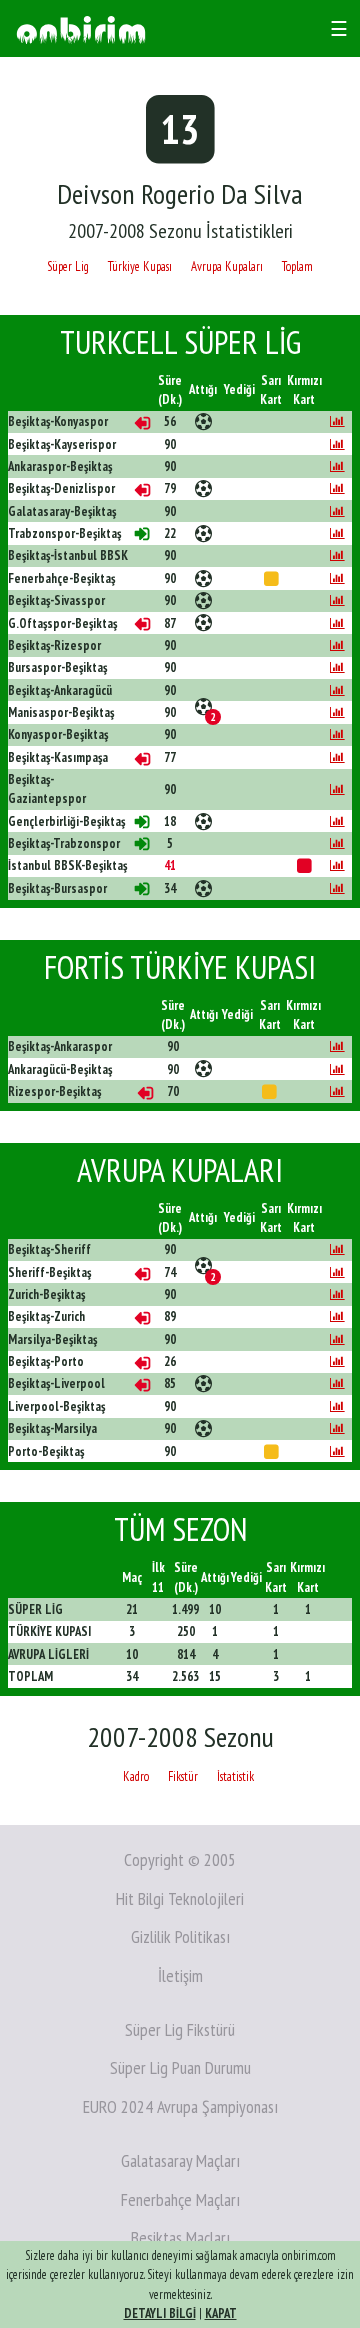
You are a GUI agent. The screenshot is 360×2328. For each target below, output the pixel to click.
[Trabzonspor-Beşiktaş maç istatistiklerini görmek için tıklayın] (337, 533)
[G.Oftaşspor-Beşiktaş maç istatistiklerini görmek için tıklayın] (337, 623)
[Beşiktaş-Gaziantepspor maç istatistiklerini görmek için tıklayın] (337, 789)
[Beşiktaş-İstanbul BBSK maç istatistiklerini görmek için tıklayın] (337, 555)
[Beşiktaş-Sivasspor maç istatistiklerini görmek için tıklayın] (337, 600)
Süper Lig (68, 266)
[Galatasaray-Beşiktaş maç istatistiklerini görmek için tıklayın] (337, 511)
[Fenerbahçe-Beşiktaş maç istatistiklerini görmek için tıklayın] (337, 578)
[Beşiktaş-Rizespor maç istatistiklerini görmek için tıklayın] (337, 645)
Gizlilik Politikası (180, 1936)
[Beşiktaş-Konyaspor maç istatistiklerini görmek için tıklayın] (337, 421)
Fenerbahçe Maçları (180, 2199)
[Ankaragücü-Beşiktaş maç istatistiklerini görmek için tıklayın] (337, 1069)
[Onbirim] (81, 28)
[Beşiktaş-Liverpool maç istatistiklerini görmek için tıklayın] (337, 1383)
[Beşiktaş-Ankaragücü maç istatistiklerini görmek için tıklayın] (337, 690)
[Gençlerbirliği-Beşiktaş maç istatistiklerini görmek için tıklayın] (337, 821)
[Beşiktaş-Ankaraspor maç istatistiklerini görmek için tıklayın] (337, 1046)
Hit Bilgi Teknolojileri (180, 1898)
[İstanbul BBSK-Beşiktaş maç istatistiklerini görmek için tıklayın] (337, 865)
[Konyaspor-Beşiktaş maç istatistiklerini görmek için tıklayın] (337, 734)
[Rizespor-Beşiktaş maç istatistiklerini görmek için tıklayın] (337, 1091)
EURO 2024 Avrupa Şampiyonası (180, 2106)
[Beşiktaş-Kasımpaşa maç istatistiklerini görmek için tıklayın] (337, 757)
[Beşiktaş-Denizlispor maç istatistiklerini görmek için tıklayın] (337, 488)
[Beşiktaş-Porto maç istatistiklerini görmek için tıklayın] (337, 1361)
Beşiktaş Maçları (180, 2237)
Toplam (297, 266)
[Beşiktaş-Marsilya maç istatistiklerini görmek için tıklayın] (337, 1428)
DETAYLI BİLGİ (160, 2313)
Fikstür (183, 1776)
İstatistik (235, 1776)
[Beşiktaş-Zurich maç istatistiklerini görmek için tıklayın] (337, 1316)
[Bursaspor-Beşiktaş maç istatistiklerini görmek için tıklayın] (337, 667)
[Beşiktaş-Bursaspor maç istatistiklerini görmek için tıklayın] (337, 888)
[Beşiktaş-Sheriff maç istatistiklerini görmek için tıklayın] (337, 1249)
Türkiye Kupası (140, 266)
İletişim (180, 1975)
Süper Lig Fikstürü (180, 2029)
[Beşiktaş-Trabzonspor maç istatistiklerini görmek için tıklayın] (337, 843)
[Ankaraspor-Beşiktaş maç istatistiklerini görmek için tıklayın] (337, 466)
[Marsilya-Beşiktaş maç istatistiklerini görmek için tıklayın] (337, 1339)
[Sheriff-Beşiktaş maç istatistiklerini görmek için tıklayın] (337, 1272)
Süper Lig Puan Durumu (180, 2067)
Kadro (136, 1776)
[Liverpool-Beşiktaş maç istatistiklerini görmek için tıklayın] (337, 1406)
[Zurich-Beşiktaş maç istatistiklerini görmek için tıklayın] (337, 1294)
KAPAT (221, 2313)
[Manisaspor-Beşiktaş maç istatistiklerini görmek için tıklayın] (337, 712)
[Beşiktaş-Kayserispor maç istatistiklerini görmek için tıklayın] (337, 444)
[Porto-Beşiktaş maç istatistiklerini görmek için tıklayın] (337, 1451)
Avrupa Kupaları (227, 266)
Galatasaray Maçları (180, 2160)
